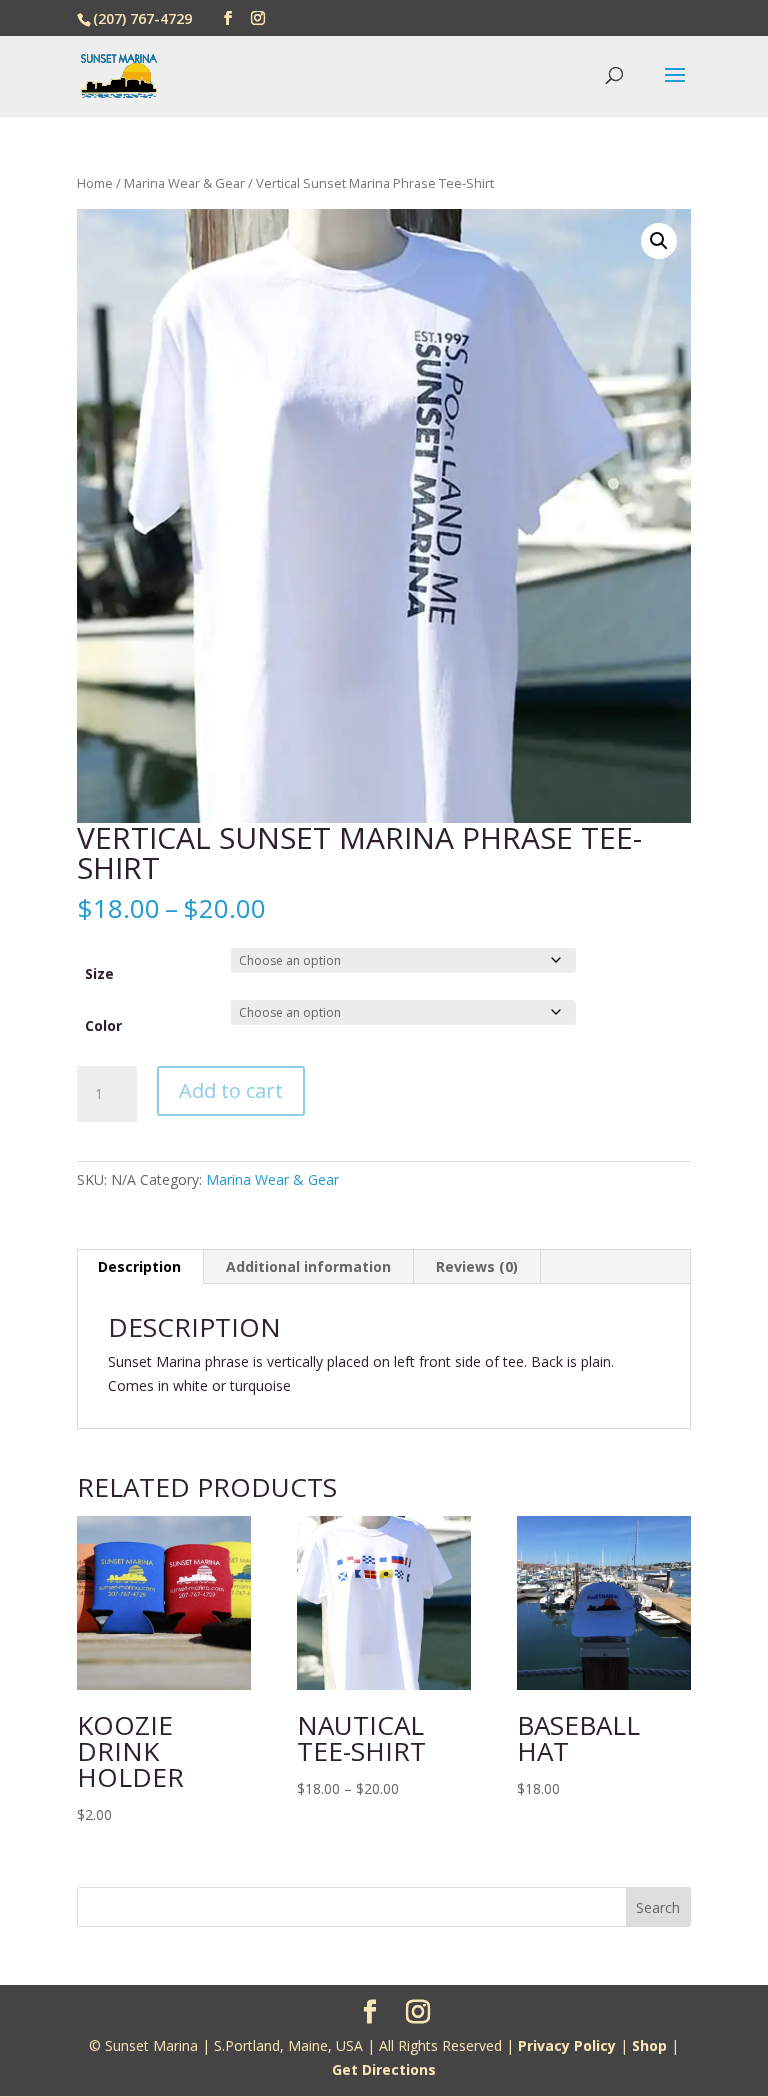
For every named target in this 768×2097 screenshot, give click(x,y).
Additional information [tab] (308, 1266)
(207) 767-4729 (142, 18)
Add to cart (231, 1090)
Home (95, 183)
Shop (649, 2045)
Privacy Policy (567, 2045)
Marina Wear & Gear (184, 183)
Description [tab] (139, 1266)
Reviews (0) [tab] (477, 1266)
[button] (659, 241)
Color (103, 1025)
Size (99, 973)
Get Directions (384, 2069)
